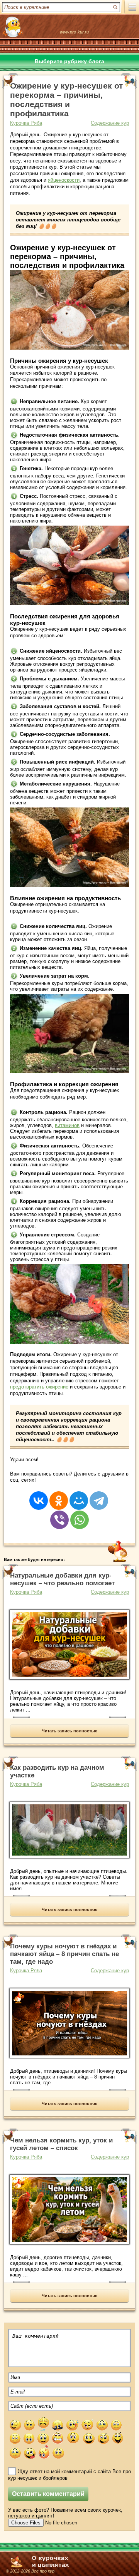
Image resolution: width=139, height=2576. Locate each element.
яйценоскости (64, 180)
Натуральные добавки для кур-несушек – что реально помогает (62, 1579)
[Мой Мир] (79, 1496)
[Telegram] (99, 1496)
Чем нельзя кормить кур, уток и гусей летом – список (61, 2144)
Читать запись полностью (69, 1731)
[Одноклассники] (59, 1496)
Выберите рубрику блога (69, 61)
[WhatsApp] (80, 1515)
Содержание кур (110, 123)
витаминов (67, 1125)
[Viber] (59, 1515)
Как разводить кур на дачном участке (57, 1771)
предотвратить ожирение (39, 1387)
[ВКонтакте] (39, 1496)
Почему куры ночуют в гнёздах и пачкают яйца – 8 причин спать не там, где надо (64, 1954)
